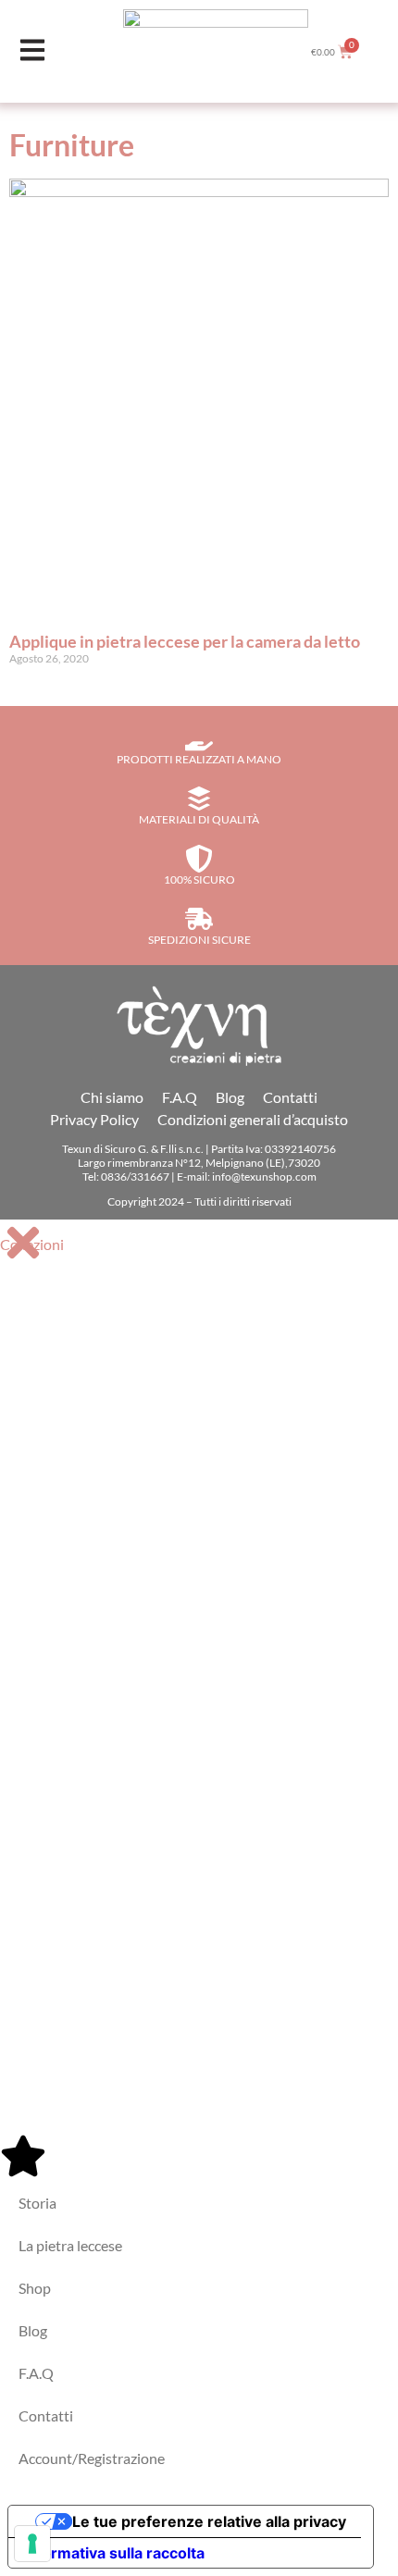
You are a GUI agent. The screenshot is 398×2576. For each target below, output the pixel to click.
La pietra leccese (70, 2245)
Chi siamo (112, 1097)
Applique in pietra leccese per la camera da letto (185, 641)
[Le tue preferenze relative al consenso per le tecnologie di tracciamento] (32, 2544)
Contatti (290, 1097)
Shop (35, 2288)
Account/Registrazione (92, 2458)
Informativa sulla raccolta (114, 2553)
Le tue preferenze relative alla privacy (209, 2521)
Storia (37, 2203)
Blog (230, 1097)
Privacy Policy (94, 1119)
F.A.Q (180, 1097)
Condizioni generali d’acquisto (253, 1119)
